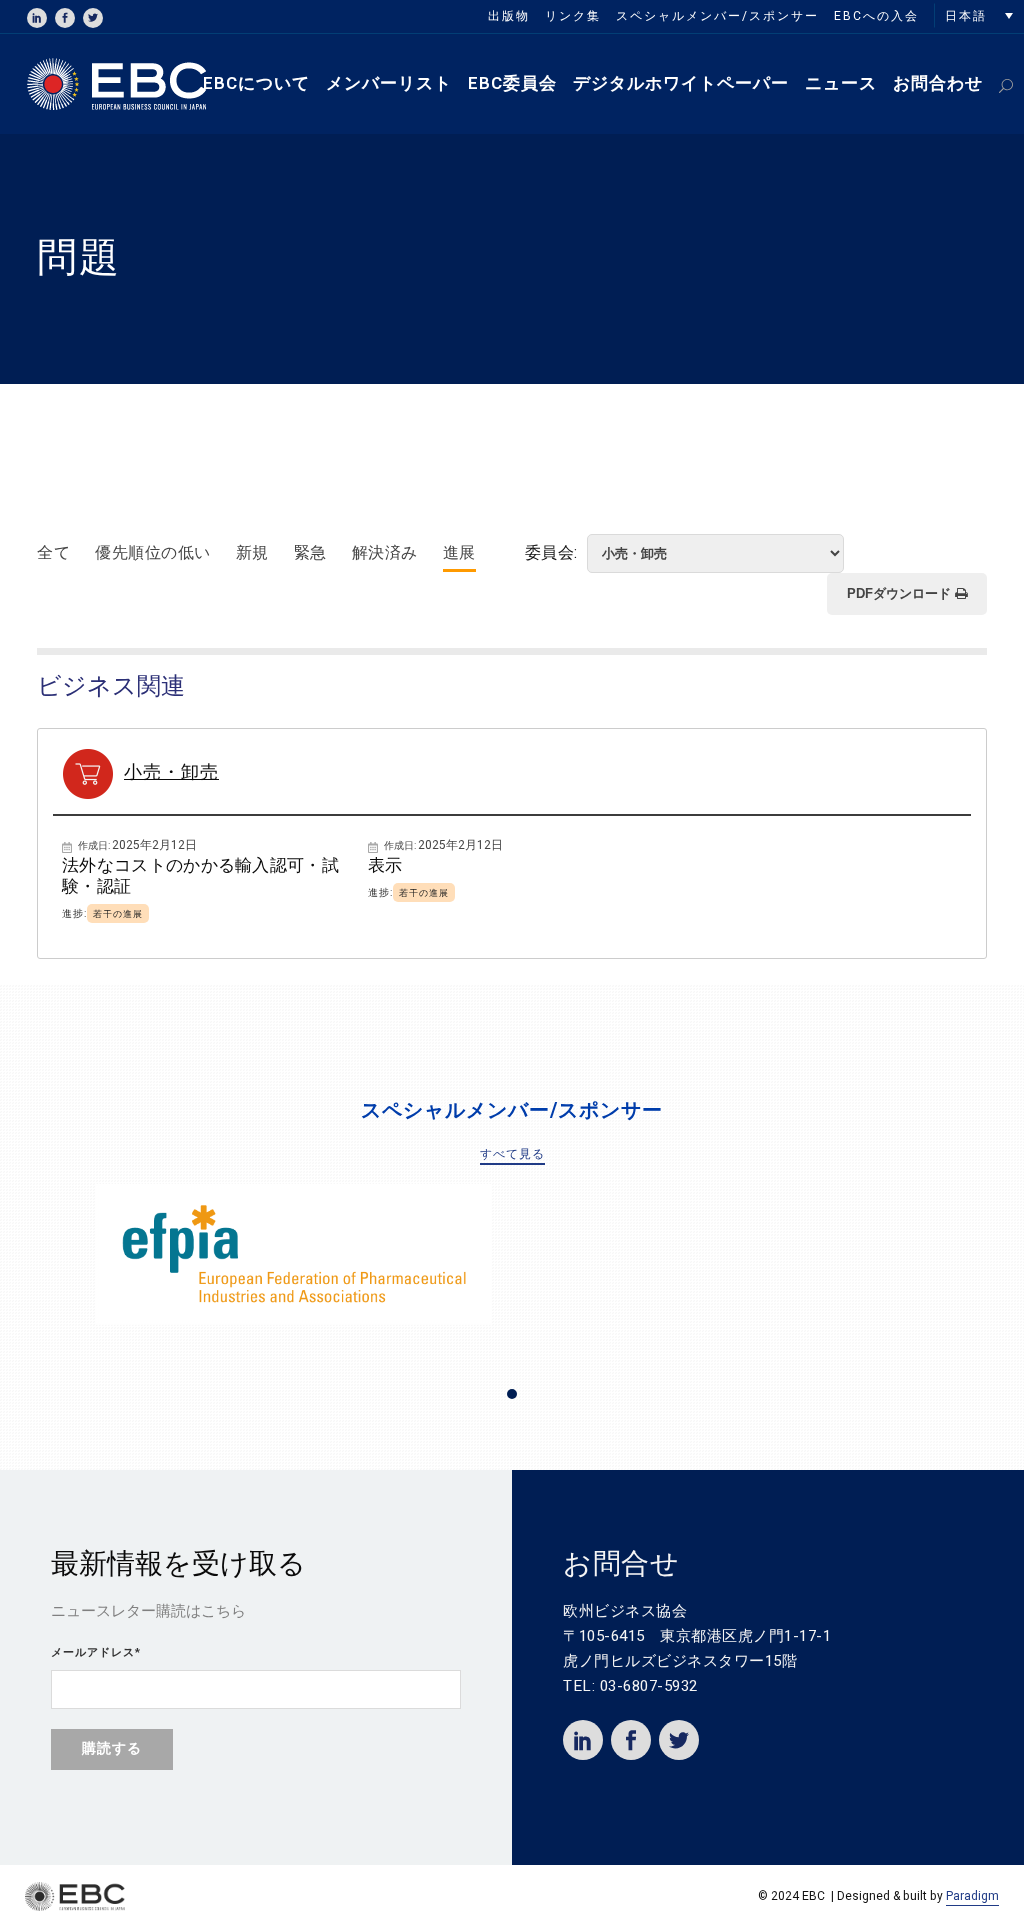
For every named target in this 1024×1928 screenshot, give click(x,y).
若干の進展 (118, 914)
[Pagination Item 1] (512, 1394)
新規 (252, 553)
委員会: (554, 553)
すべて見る (512, 1154)
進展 (459, 553)
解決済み (385, 553)
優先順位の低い (153, 553)
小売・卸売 (171, 772)
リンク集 (573, 16)
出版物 (509, 16)
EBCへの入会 (876, 16)
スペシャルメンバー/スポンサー (717, 16)
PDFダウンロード (901, 593)
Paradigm (972, 1896)
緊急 (310, 553)
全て (53, 553)
